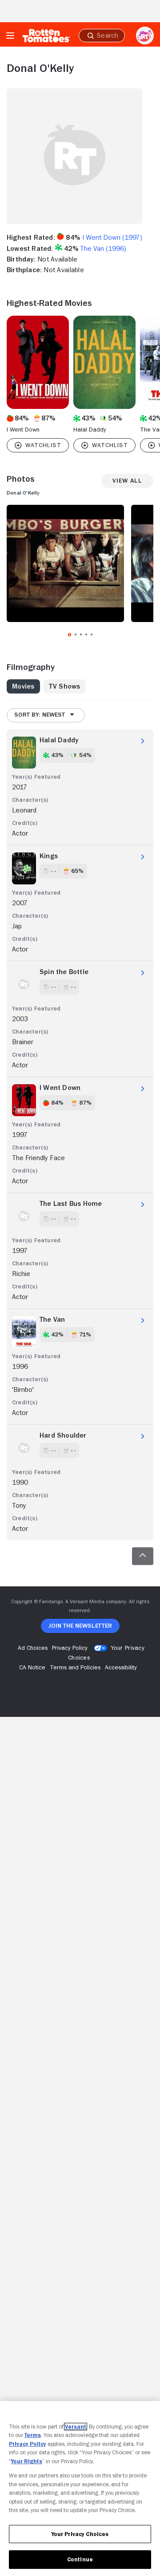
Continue (80, 2559)
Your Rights (27, 2461)
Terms (33, 2435)
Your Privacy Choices (80, 2534)
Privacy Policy (28, 2444)
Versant (76, 2427)
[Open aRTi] (145, 36)
